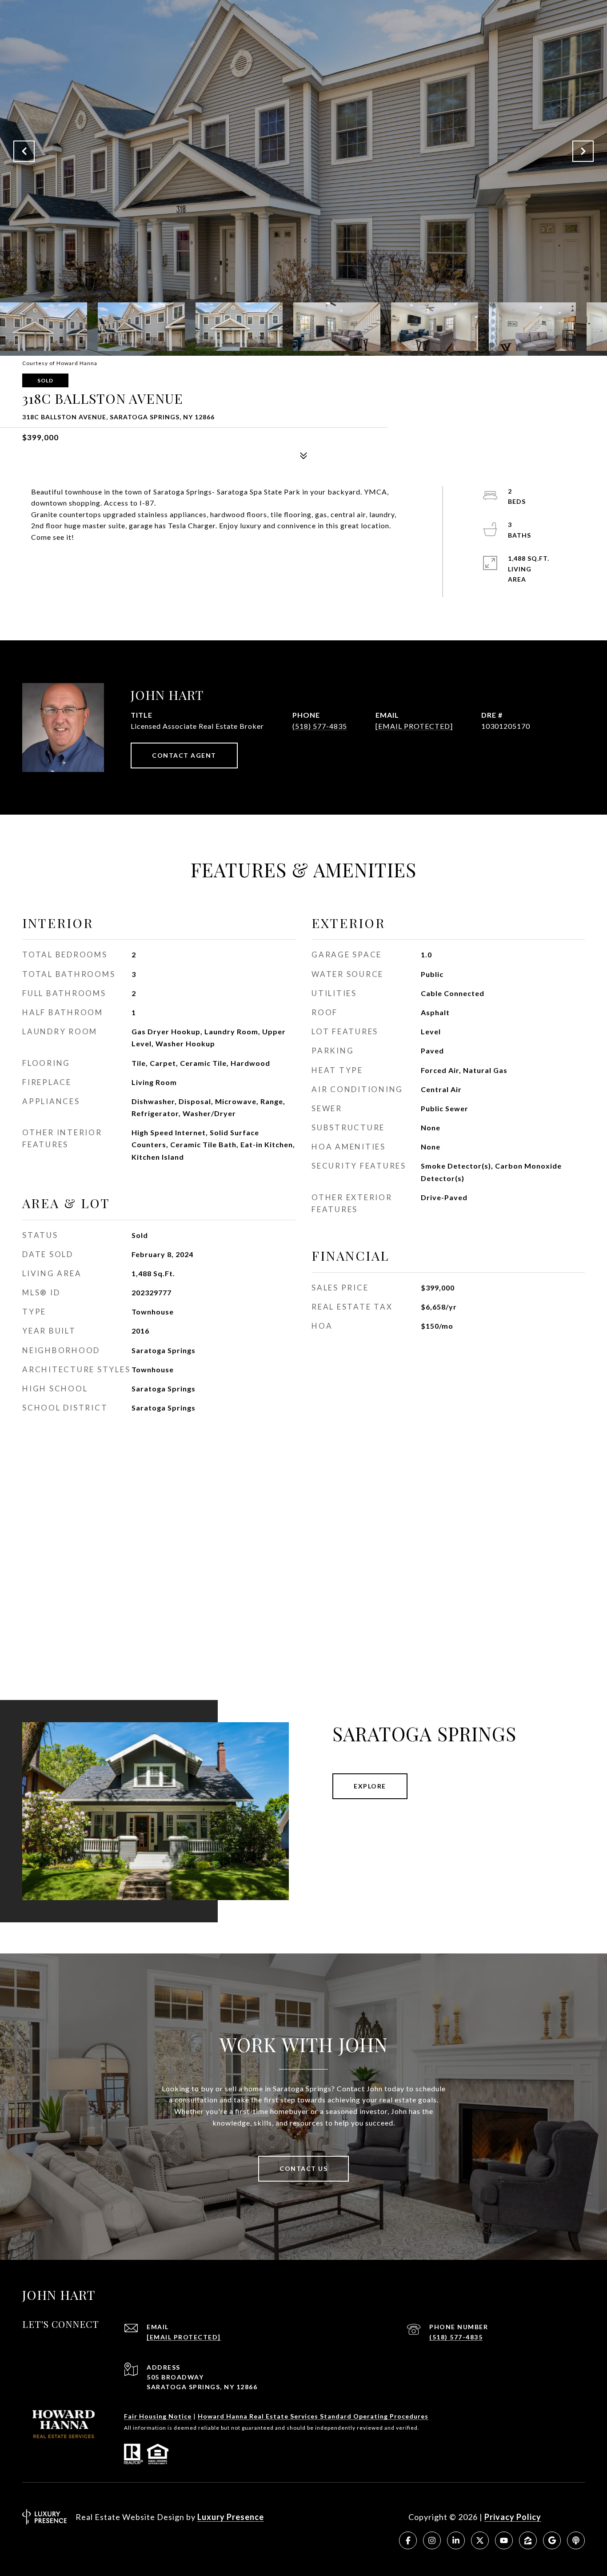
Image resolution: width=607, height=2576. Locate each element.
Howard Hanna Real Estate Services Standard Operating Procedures (313, 2416)
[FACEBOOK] (408, 2540)
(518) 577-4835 (320, 726)
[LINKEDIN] (456, 2540)
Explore (370, 1786)
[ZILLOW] (528, 2540)
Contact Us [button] (303, 2168)
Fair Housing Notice (158, 2416)
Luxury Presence (231, 2517)
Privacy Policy (513, 2517)
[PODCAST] (576, 2540)
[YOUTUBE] (504, 2540)
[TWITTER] (480, 2540)
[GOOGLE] (552, 2540)
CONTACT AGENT (184, 755)
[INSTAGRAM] (432, 2540)
